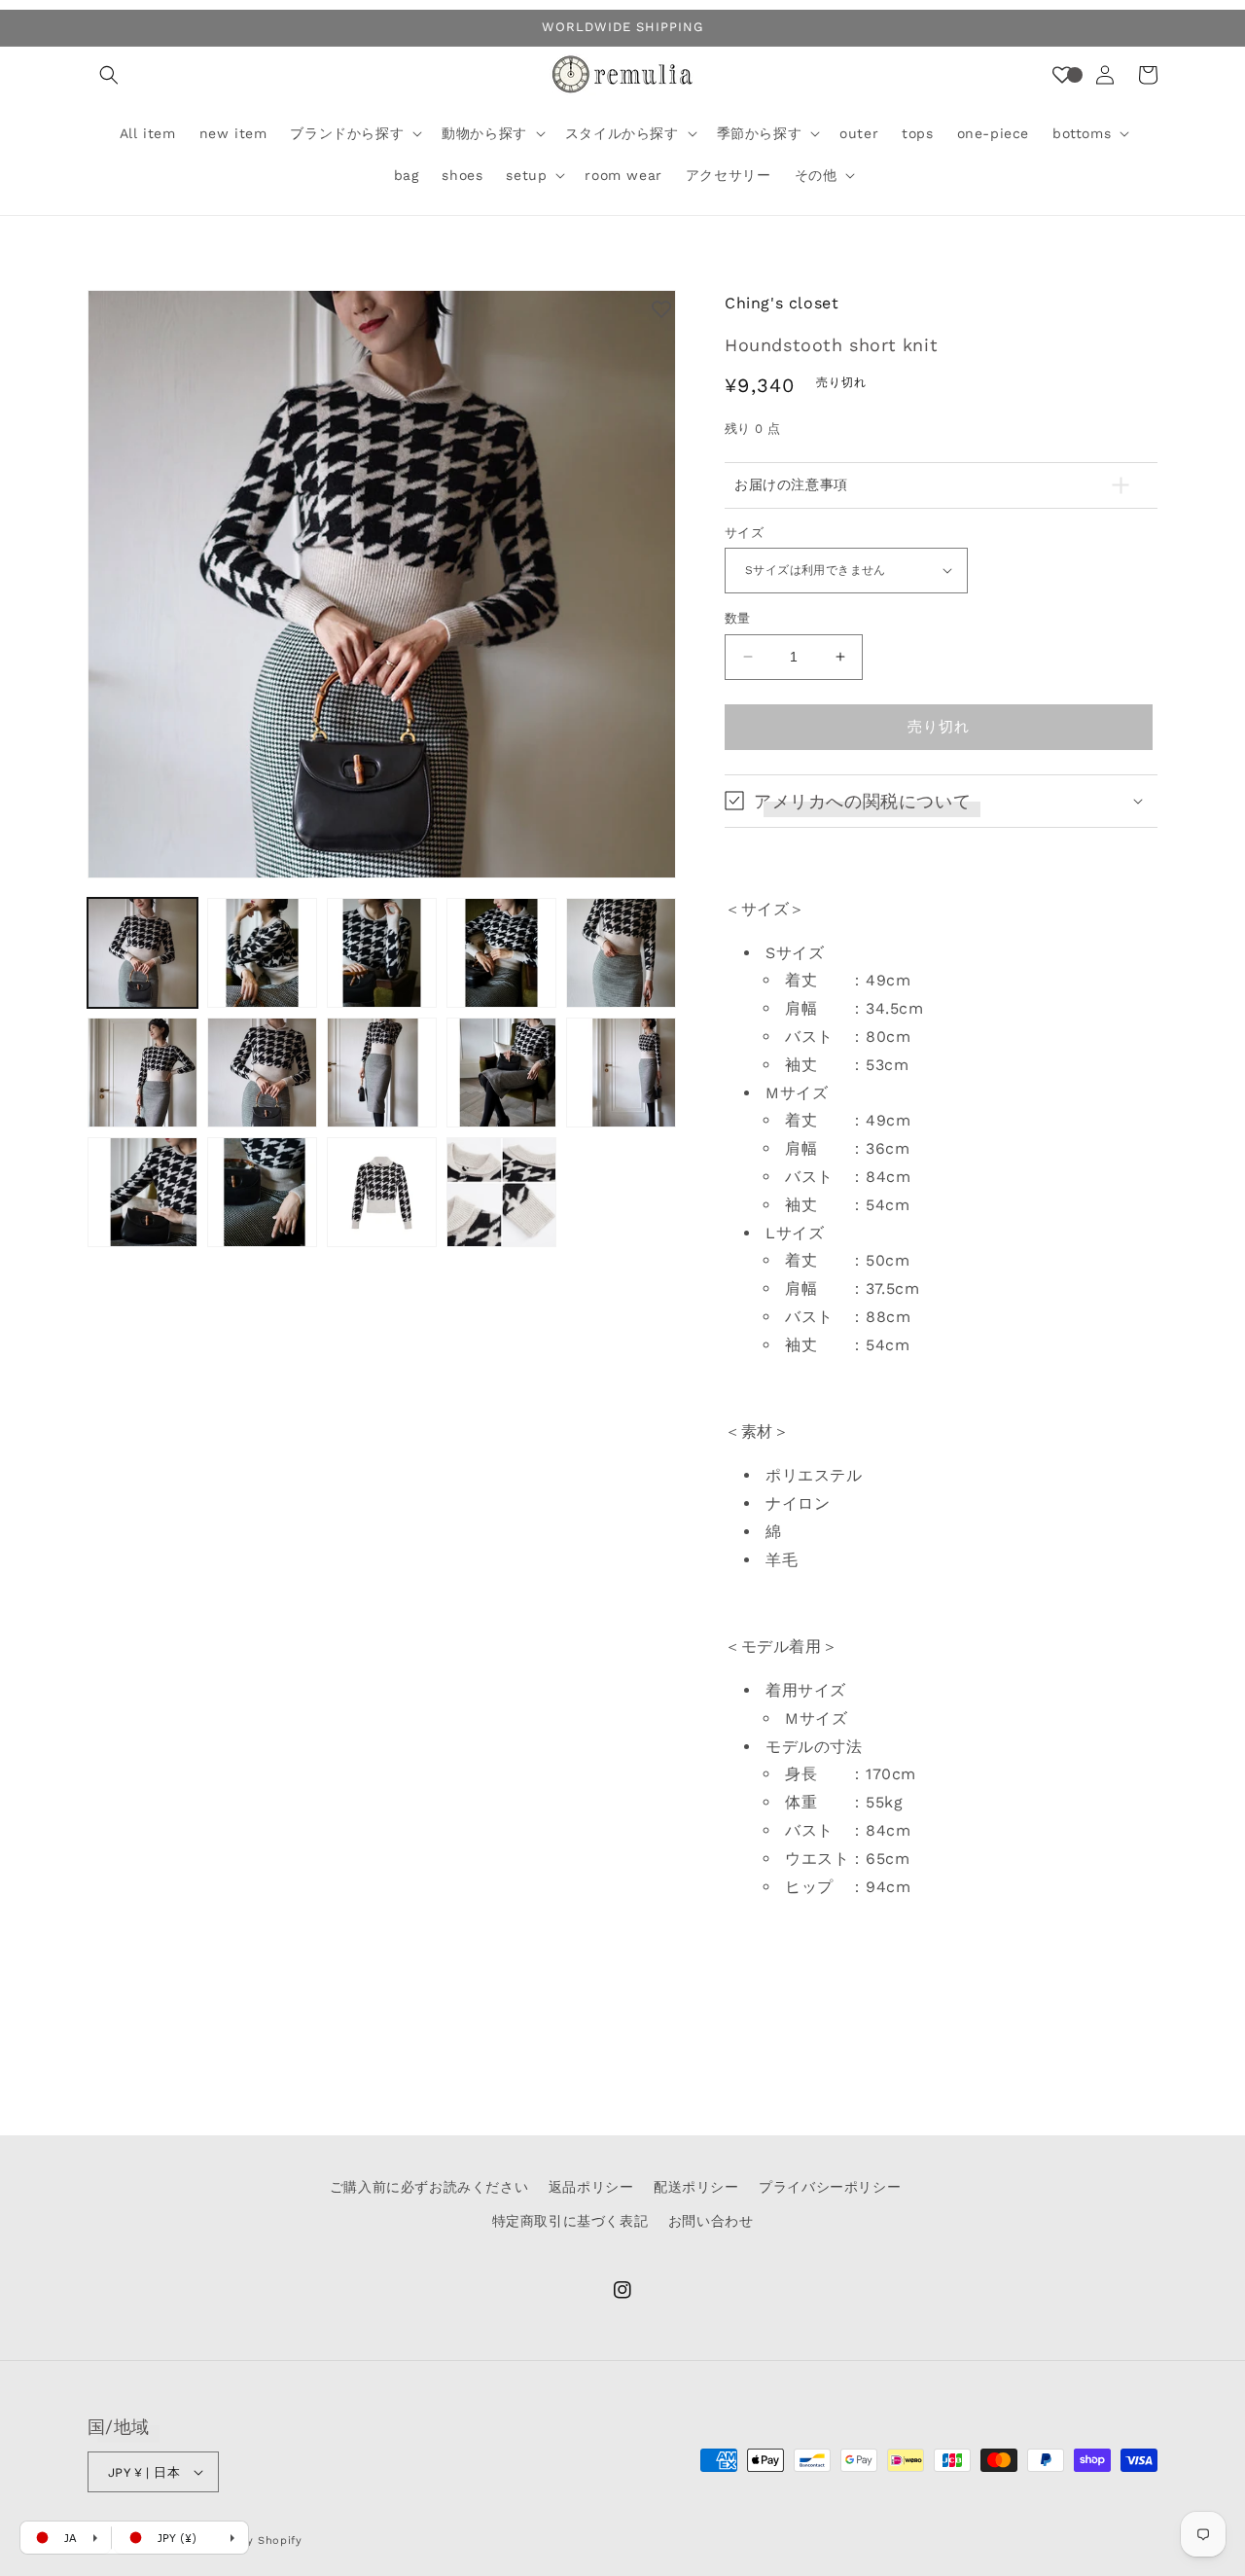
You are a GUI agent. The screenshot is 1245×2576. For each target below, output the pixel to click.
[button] (109, 75)
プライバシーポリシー (830, 2187)
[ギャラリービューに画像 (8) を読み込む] (382, 1073)
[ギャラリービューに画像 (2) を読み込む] (262, 953)
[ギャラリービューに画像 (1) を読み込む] (142, 953)
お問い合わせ (711, 2221)
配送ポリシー (696, 2187)
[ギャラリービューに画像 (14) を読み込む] (501, 1192)
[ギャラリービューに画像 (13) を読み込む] (382, 1192)
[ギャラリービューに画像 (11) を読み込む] (142, 1192)
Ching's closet (782, 303)
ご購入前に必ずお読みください (429, 2187)
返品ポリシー (591, 2187)
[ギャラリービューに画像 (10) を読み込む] (621, 1073)
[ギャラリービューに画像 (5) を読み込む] (621, 953)
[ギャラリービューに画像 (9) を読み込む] (501, 1073)
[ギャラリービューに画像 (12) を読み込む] (262, 1192)
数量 (738, 618)
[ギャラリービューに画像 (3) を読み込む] (382, 953)
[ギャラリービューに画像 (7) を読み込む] (262, 1073)
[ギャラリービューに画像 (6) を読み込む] (142, 1073)
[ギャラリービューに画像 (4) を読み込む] (501, 953)
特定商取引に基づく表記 (570, 2221)
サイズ (744, 532)
